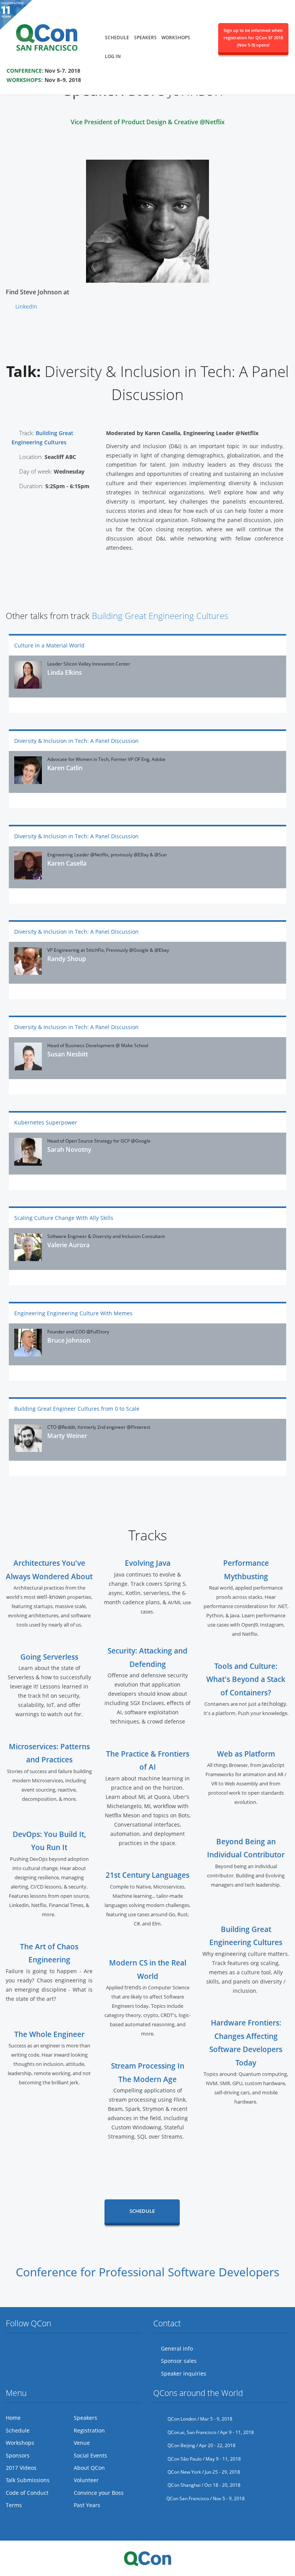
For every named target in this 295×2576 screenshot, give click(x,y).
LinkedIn (26, 306)
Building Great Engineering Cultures (160, 616)
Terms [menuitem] (14, 2505)
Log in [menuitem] (113, 56)
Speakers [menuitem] (145, 38)
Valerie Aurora (68, 1245)
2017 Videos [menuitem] (21, 2468)
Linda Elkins (65, 672)
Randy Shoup (67, 959)
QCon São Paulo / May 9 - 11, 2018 (204, 2459)
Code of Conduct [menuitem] (27, 2493)
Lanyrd (70, 2349)
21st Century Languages (147, 1875)
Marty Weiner (67, 1436)
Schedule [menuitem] (117, 38)
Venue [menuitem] (82, 2443)
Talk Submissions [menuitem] (28, 2480)
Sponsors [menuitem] (18, 2455)
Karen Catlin (65, 768)
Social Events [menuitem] (90, 2455)
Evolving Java (148, 1563)
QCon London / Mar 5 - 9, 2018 (199, 2419)
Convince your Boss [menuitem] (99, 2493)
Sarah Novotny (69, 1150)
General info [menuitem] (177, 2348)
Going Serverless (49, 1657)
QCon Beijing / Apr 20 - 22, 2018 (201, 2445)
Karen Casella (67, 863)
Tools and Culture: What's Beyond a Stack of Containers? (246, 1679)
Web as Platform (246, 1754)
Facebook (27, 2349)
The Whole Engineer (49, 2034)
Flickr (41, 2349)
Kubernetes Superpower (46, 1122)
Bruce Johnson (69, 1340)
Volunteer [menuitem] (86, 2480)
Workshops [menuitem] (176, 38)
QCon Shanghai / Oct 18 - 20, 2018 (203, 2485)
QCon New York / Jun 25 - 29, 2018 (203, 2472)
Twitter (12, 2349)
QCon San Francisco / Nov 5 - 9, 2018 (206, 2498)
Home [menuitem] (13, 2418)
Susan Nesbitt (68, 1054)
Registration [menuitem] (89, 2430)
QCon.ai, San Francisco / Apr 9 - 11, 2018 (210, 2432)
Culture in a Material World (49, 645)
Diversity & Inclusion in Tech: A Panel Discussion (76, 741)
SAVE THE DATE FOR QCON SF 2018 (57, 60)
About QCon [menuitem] (89, 2468)
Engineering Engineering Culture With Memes (73, 1313)
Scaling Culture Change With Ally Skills (64, 1218)
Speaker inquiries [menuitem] (184, 2373)
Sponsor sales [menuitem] (179, 2361)
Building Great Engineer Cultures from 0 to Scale (77, 1409)
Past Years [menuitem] (87, 2505)
